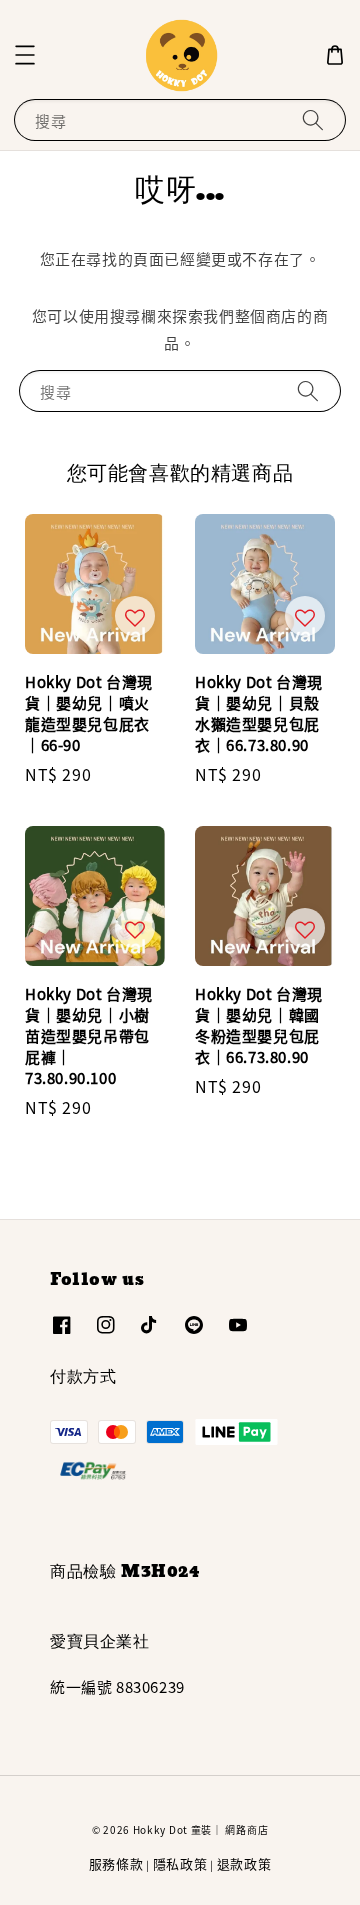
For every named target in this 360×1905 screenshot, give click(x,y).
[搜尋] (313, 119)
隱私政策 (180, 1863)
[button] (25, 55)
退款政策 (244, 1863)
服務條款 (116, 1863)
